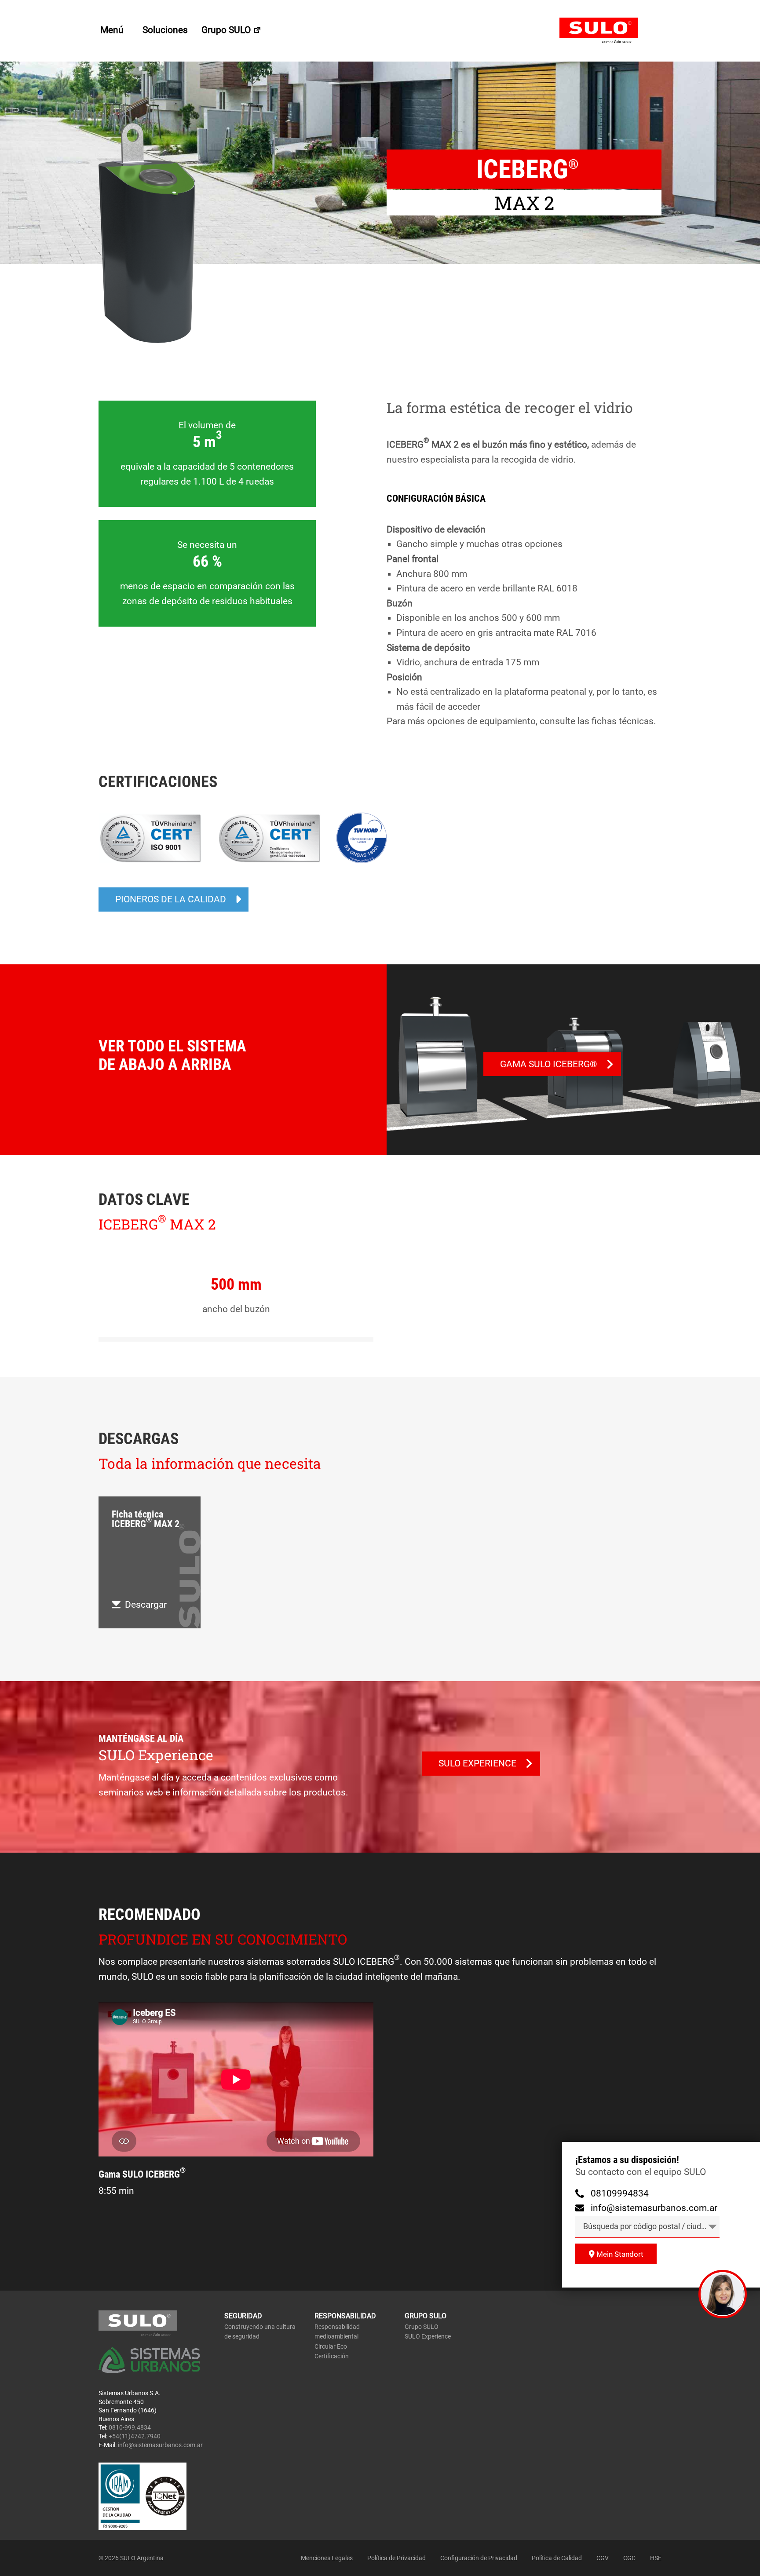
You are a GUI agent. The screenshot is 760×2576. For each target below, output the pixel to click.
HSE (656, 2558)
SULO (610, 31)
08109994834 (620, 2193)
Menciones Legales (327, 2558)
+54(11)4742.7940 (135, 2436)
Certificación (332, 2356)
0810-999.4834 (130, 2427)
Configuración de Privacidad (479, 2558)
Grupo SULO (227, 30)
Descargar (146, 1605)
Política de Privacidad (396, 2558)
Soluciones (165, 30)
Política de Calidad (557, 2558)
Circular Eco (331, 2346)
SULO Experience (428, 2336)
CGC (629, 2558)
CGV (603, 2558)
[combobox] (647, 2227)
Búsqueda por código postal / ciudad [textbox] (647, 2226)
